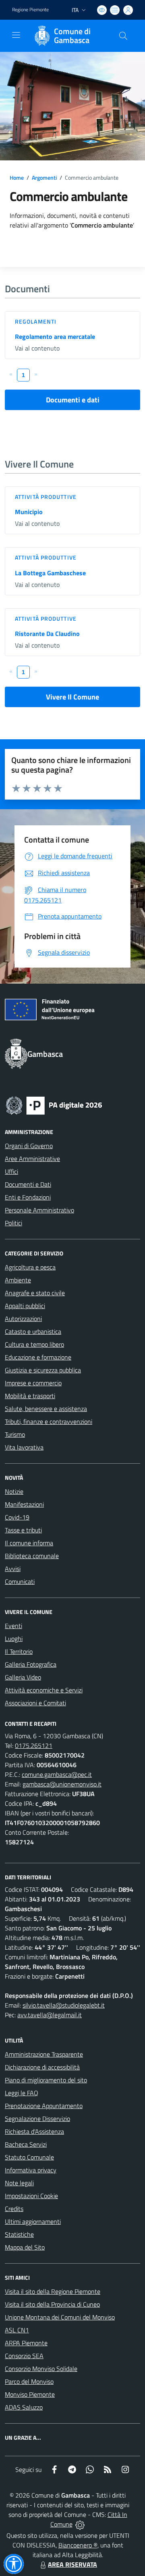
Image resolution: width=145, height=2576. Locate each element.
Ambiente (18, 1280)
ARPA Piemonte (26, 2343)
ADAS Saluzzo (24, 2407)
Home (17, 177)
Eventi (13, 1626)
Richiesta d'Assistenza (34, 2131)
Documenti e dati (73, 400)
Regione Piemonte (30, 10)
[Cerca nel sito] (123, 36)
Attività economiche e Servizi (44, 1690)
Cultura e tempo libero (34, 1344)
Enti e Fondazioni (28, 1197)
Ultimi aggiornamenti (33, 2221)
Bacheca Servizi (26, 2144)
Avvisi (13, 1569)
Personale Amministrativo (39, 1210)
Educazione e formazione (38, 1357)
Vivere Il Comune (72, 697)
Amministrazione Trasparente (44, 2054)
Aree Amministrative (32, 1159)
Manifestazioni (24, 1504)
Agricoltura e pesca (30, 1267)
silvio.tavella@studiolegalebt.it (64, 2005)
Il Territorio (19, 1651)
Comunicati (20, 1581)
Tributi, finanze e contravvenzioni (49, 1421)
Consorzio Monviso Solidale (41, 2369)
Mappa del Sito (25, 2247)
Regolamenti (36, 321)
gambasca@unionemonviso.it (62, 1784)
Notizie (14, 1491)
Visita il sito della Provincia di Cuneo (52, 2304)
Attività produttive (46, 497)
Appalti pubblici (25, 1306)
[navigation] (16, 35)
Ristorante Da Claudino (47, 634)
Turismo (15, 1434)
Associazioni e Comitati (35, 1703)
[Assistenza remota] (80, 2524)
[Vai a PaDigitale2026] (54, 1105)
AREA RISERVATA (72, 2564)
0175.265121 (34, 1745)
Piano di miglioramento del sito (46, 2080)
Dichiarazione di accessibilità (42, 2067)
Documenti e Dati (28, 1184)
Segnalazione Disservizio (37, 2119)
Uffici (11, 1171)
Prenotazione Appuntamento (44, 2106)
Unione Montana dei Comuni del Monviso (60, 2317)
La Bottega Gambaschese (50, 573)
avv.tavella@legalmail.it (50, 2015)
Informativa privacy (31, 2170)
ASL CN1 (17, 2330)
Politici (13, 1223)
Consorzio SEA (24, 2356)
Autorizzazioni (23, 1319)
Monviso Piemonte (30, 2394)
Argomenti (44, 177)
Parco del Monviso (29, 2381)
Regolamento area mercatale (55, 336)
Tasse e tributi (23, 1530)
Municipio (29, 512)
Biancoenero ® (78, 2545)
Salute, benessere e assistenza (46, 1409)
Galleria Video (23, 1677)
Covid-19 (17, 1517)
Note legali (19, 2183)
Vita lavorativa (24, 1447)
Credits (14, 2209)
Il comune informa (29, 1543)
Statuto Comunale (29, 2157)
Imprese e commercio (33, 1383)
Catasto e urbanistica (33, 1331)
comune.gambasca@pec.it (57, 1774)
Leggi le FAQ (22, 2093)
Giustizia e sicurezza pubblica (43, 1370)
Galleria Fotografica (31, 1664)
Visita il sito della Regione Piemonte (53, 2291)
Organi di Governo (29, 1146)
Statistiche (19, 2234)
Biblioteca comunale (32, 1556)
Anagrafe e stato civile (35, 1293)
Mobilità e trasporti (30, 1396)
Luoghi (14, 1639)
